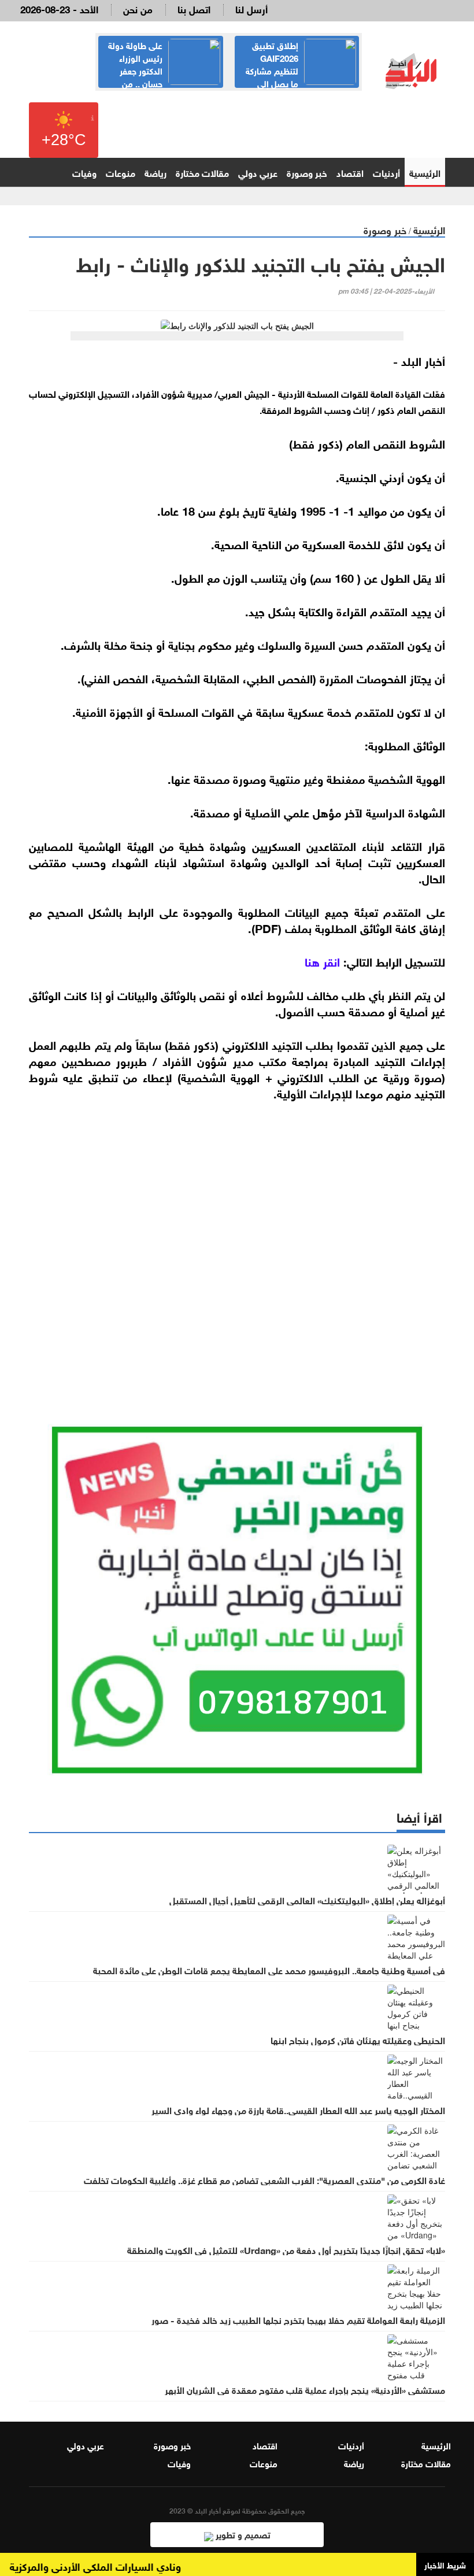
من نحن (138, 8)
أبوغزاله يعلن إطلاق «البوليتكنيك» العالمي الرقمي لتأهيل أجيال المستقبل (307, 1900)
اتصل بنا (194, 8)
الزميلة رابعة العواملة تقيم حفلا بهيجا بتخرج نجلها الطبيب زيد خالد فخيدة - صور (298, 2319)
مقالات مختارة (202, 172)
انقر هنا (322, 961)
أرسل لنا (251, 8)
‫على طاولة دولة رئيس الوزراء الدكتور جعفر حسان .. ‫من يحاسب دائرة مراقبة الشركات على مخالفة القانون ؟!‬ (162, 76)
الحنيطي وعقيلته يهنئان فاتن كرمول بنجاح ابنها (358, 2040)
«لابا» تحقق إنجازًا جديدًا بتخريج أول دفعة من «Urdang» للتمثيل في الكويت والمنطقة (286, 2249)
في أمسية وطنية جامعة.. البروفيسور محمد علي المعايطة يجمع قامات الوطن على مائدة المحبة (269, 1970)
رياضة (155, 172)
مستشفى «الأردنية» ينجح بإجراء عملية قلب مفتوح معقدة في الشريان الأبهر (305, 2389)
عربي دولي (258, 172)
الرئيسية (425, 172)
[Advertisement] (237, 1249)
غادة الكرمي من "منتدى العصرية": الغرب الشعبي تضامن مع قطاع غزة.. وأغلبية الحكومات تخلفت (264, 2179)
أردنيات (386, 172)
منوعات (121, 172)
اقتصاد (350, 172)
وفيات (84, 172)
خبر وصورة (307, 172)
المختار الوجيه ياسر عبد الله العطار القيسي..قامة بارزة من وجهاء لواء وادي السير (298, 2109)
